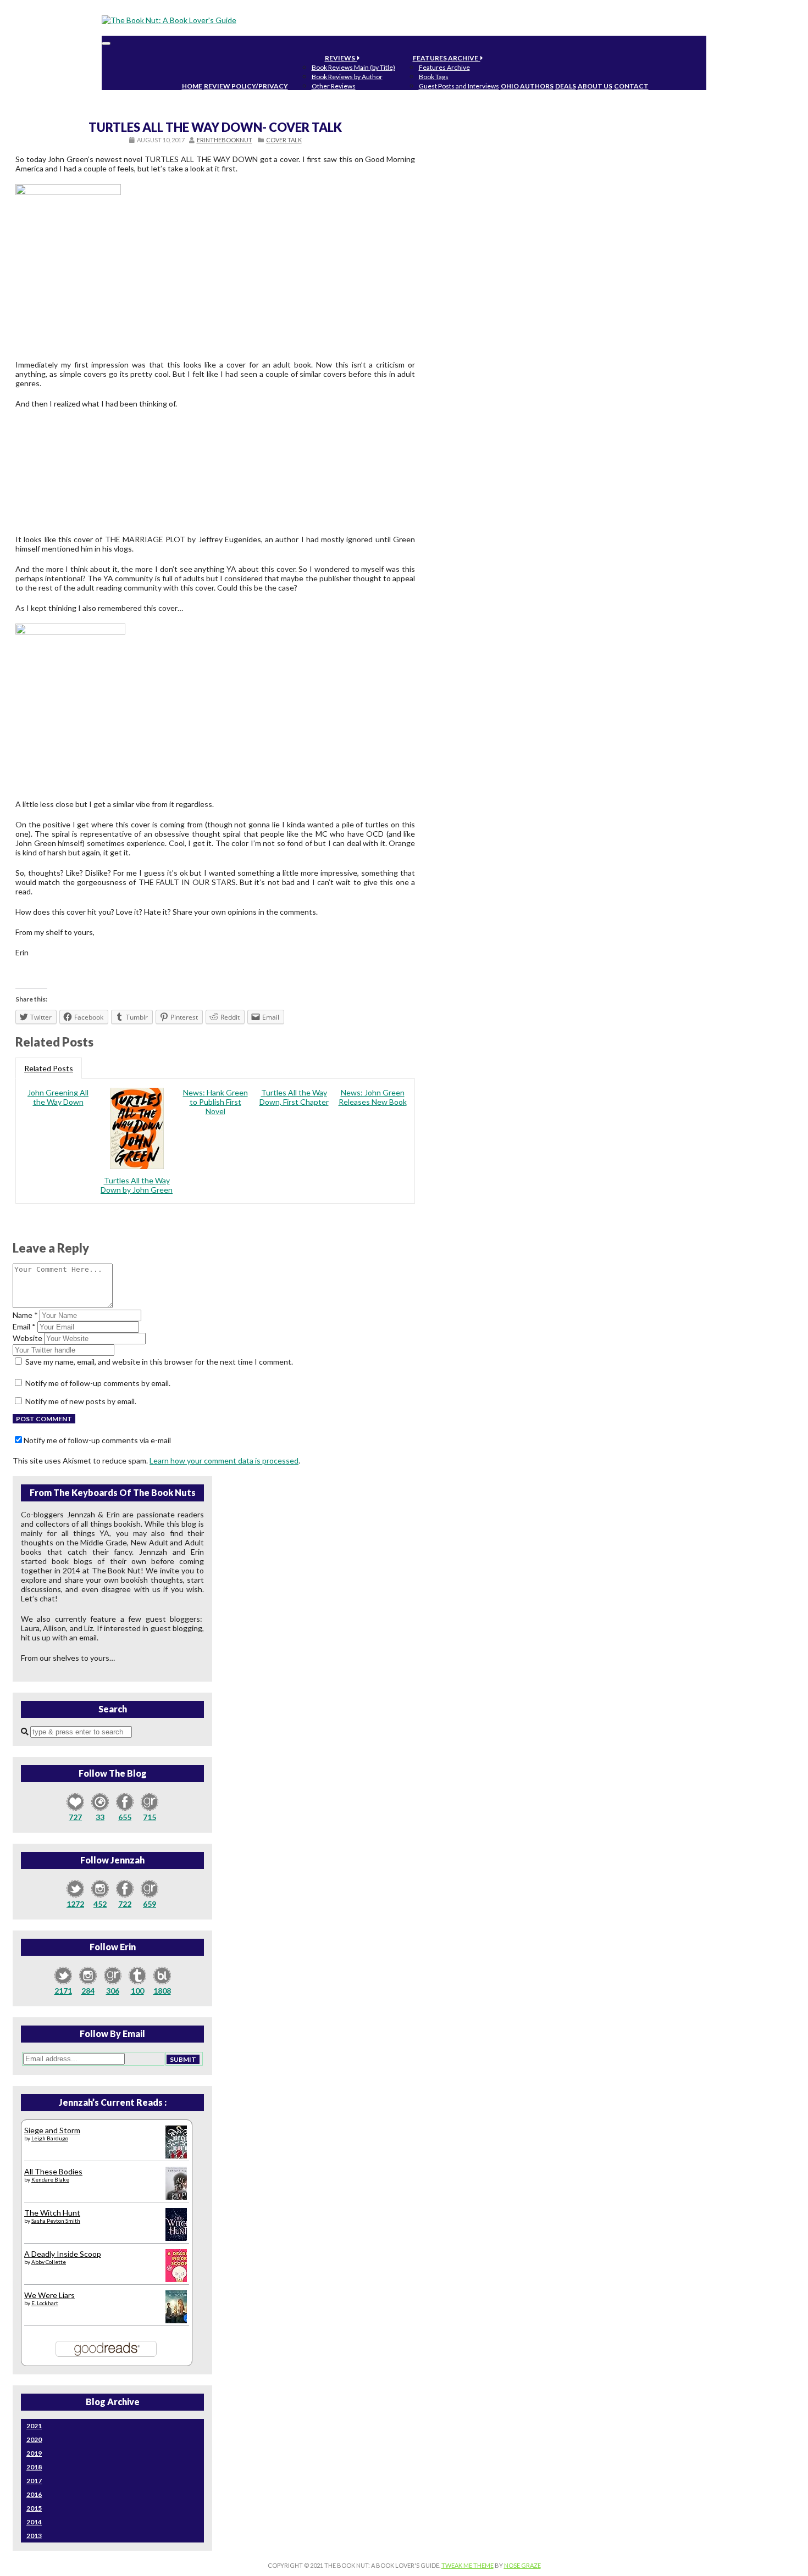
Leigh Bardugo (50, 2138)
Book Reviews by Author (347, 77)
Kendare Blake (50, 2179)
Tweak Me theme (467, 2565)
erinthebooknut (225, 140)
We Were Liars (49, 2295)
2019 (34, 2453)
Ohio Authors (527, 86)
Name (25, 1315)
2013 (34, 2536)
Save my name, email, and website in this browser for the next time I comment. (159, 1362)
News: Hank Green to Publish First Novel (215, 1102)
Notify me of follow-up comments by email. (98, 1383)
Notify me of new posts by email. (81, 1401)
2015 (34, 2508)
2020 (34, 2439)
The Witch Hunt (52, 2213)
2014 (34, 2522)
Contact (631, 86)
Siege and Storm (52, 2130)
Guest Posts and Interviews (459, 86)
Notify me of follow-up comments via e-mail (97, 1440)
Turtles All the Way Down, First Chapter (294, 1097)
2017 (34, 2481)
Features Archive (447, 58)
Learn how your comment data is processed (224, 1461)
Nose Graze (522, 2565)
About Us (595, 86)
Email (24, 1326)
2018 (34, 2467)
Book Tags (434, 77)
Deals (566, 86)
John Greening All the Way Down (58, 1097)
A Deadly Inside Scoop (63, 2254)
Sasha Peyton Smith (56, 2221)
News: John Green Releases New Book (373, 1097)
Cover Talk (284, 140)
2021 (34, 2426)
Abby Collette (49, 2262)
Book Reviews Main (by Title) (353, 67)
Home (192, 86)
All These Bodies (53, 2171)
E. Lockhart (45, 2303)
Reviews (341, 58)
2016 (34, 2494)
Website (27, 1338)
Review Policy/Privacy (246, 86)
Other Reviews (334, 86)
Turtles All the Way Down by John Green (137, 1185)
